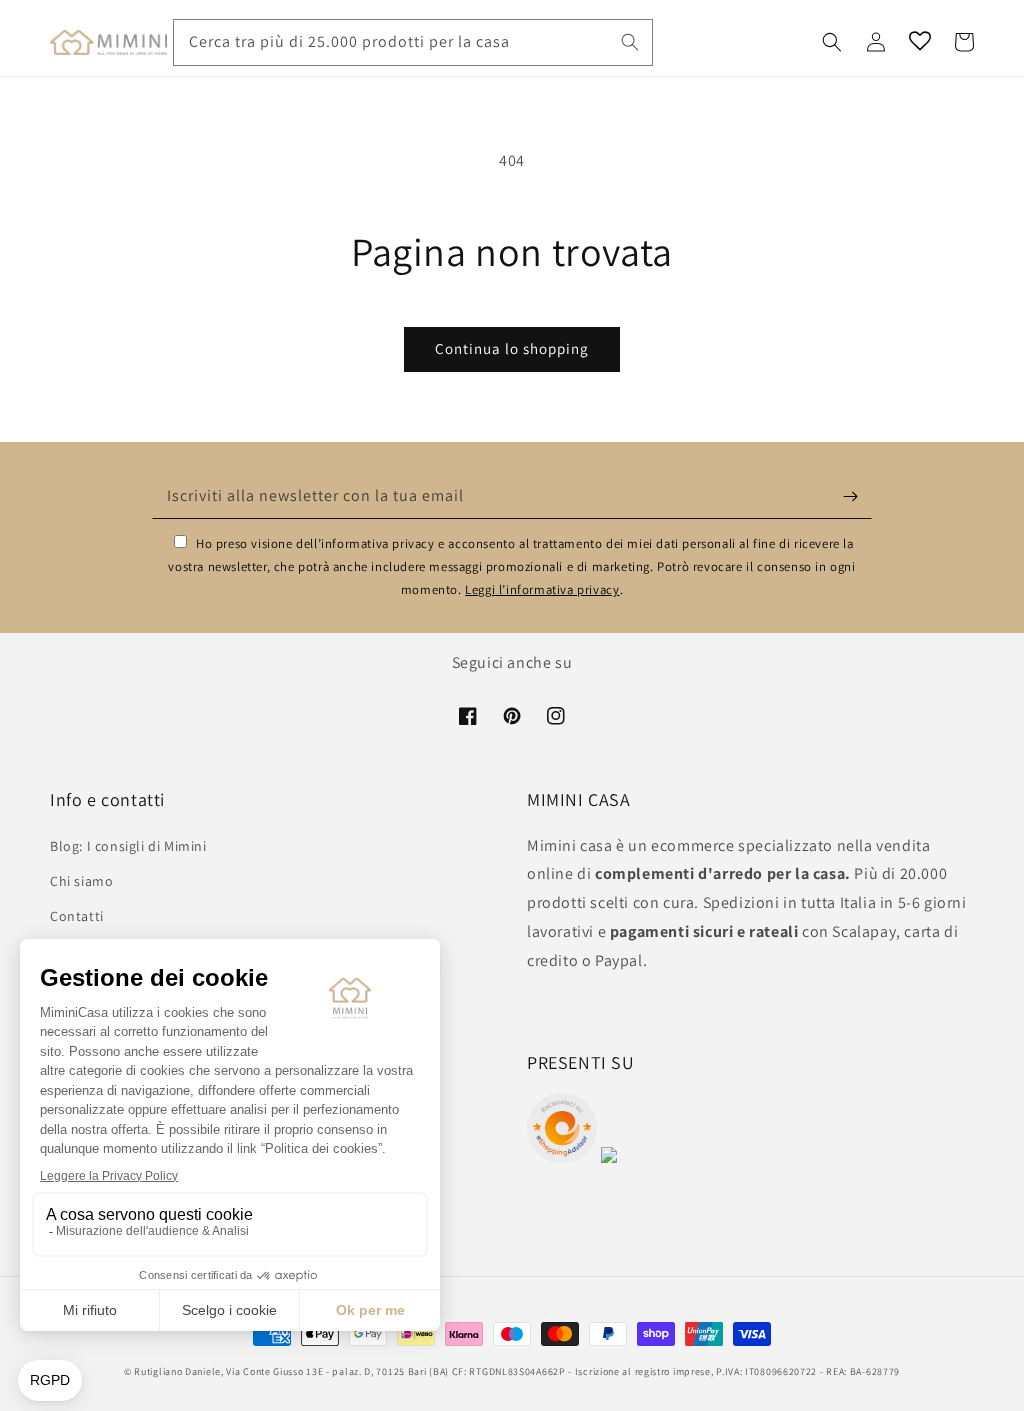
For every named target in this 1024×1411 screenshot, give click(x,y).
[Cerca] (630, 42)
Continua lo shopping (512, 348)
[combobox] (413, 42)
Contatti (77, 916)
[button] (832, 42)
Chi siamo (81, 881)
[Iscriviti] (850, 496)
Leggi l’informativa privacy (542, 589)
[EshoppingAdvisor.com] (562, 1157)
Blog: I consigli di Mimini (128, 846)
